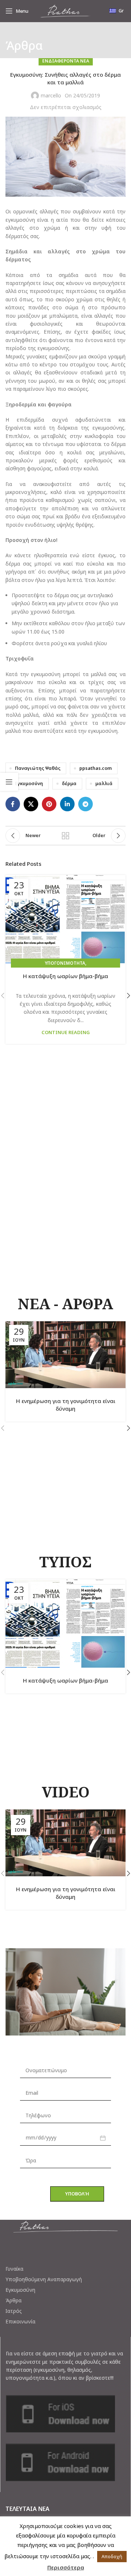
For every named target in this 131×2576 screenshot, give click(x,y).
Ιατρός (14, 2311)
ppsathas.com (96, 768)
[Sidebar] (9, 782)
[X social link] (31, 804)
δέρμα (69, 783)
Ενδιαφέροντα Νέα (66, 61)
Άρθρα (13, 2300)
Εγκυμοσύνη (29, 783)
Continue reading (66, 1032)
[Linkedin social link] (67, 804)
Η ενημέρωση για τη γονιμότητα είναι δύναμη (66, 1405)
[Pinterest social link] (49, 804)
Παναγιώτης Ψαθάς (38, 768)
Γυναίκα (14, 2269)
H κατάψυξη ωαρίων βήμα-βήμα (65, 976)
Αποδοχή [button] (112, 2556)
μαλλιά (104, 783)
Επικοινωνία (20, 2322)
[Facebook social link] (13, 804)
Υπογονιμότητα (65, 963)
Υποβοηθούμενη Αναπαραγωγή (44, 2279)
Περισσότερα (66, 2567)
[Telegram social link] (86, 804)
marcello (51, 95)
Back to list (65, 836)
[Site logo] (65, 10)
